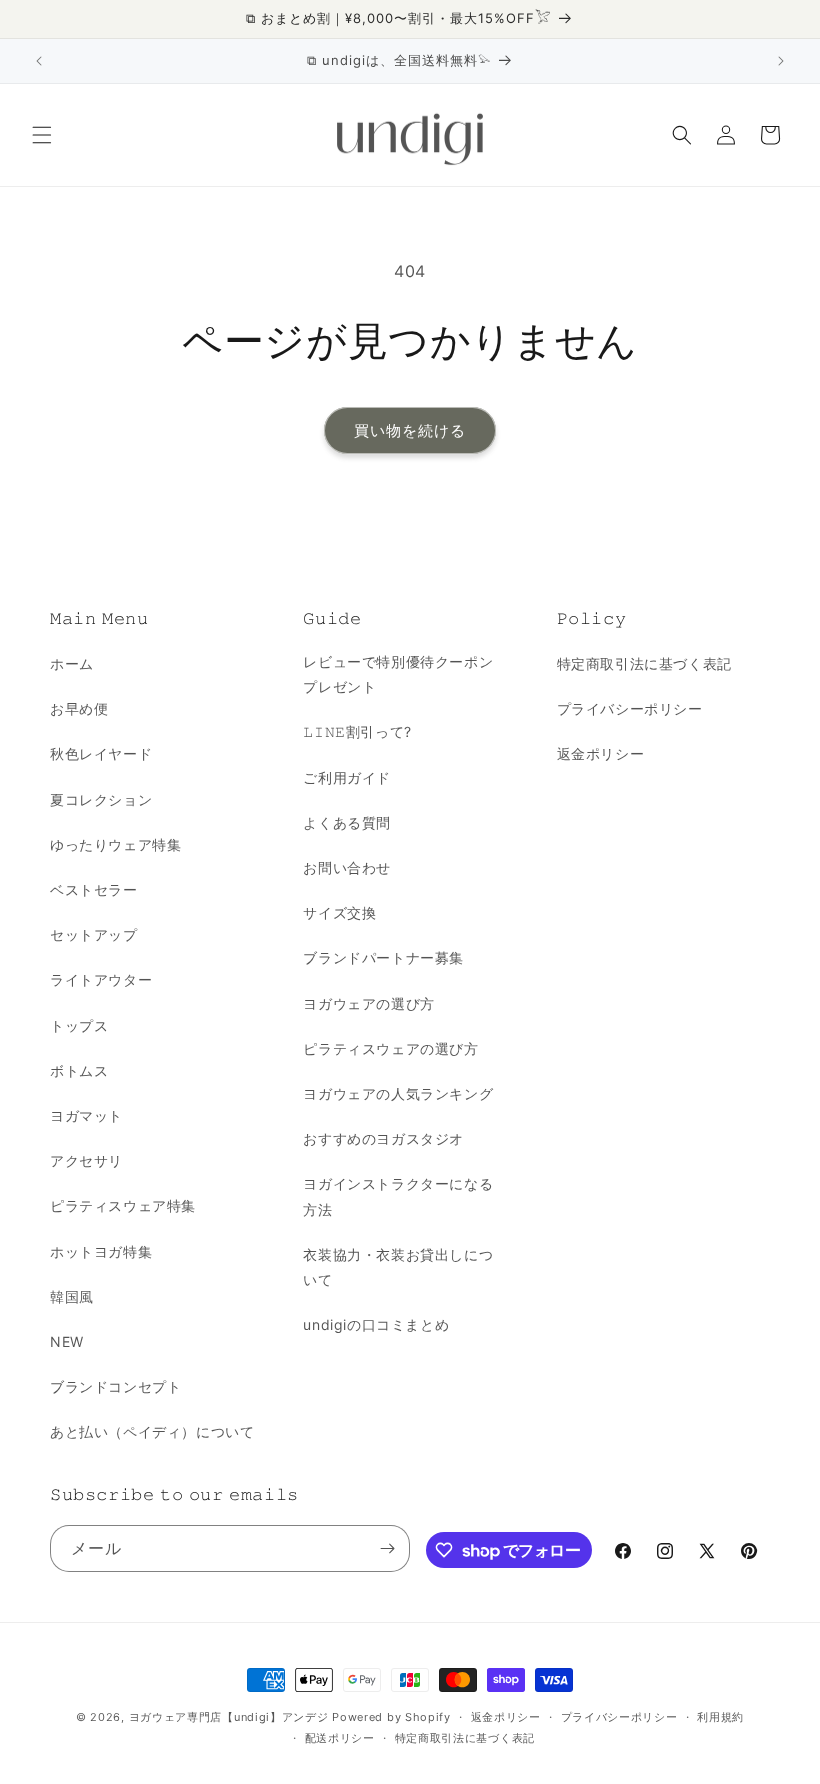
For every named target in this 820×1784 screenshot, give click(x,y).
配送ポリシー (340, 1738)
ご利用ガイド (347, 777)
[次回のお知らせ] (781, 61)
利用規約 (720, 1717)
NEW (67, 1341)
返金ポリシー (601, 753)
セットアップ (94, 934)
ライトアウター (101, 979)
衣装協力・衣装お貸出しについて (398, 1267)
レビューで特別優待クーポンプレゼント (398, 674)
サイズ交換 (339, 912)
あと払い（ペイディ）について (152, 1431)
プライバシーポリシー (630, 708)
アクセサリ (86, 1160)
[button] (42, 135)
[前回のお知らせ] (39, 61)
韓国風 (72, 1296)
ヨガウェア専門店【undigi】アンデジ (229, 1717)
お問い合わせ (347, 867)
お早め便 (79, 708)
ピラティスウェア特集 (123, 1205)
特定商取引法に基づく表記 (644, 663)
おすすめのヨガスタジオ (383, 1138)
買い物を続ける (410, 430)
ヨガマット (86, 1115)
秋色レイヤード (101, 753)
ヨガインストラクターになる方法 (398, 1196)
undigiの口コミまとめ (376, 1324)
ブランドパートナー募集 (383, 957)
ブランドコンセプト (115, 1386)
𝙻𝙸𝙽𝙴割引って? (357, 731)
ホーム (72, 663)
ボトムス (79, 1070)
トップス (79, 1025)
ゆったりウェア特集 (115, 844)
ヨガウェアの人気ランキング (398, 1093)
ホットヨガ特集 (101, 1251)
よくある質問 (347, 822)
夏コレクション (101, 799)
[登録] (387, 1548)
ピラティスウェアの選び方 (390, 1048)
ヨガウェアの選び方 (368, 1003)
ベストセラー (94, 889)
